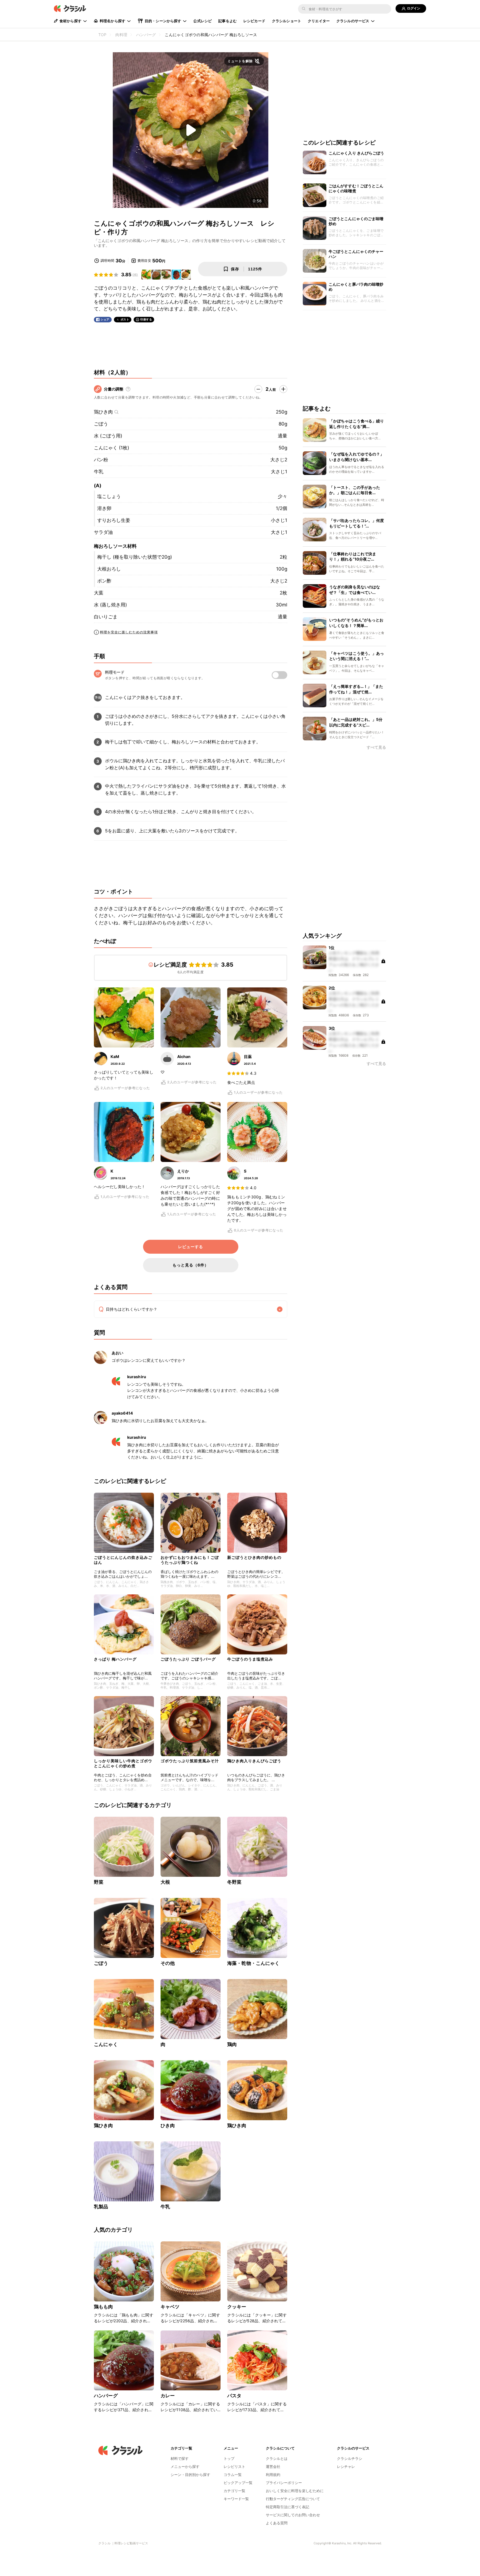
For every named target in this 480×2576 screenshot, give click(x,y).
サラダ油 (103, 532)
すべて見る (376, 747)
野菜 (99, 1882)
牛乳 (99, 472)
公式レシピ (202, 21)
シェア (105, 319)
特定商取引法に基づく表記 (287, 2507)
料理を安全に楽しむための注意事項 (129, 632)
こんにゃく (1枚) (112, 448)
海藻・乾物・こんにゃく (253, 1963)
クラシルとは (277, 2458)
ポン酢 (104, 581)
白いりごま (106, 617)
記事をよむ (227, 21)
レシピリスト (234, 2467)
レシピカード (254, 21)
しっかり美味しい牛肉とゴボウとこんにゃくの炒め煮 (123, 1763)
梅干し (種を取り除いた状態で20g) (135, 557)
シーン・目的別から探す (190, 2475)
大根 (165, 1882)
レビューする (191, 1247)
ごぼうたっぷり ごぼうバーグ (188, 1659)
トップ (229, 2458)
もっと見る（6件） (191, 1265)
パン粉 (101, 460)
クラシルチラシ (350, 2458)
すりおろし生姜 (114, 520)
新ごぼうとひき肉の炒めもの (254, 1557)
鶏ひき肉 (103, 412)
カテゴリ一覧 (234, 2491)
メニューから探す (185, 2467)
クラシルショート (287, 21)
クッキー (237, 2307)
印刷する (146, 319)
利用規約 (273, 2475)
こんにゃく (106, 2044)
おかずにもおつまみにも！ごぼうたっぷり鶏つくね (190, 1560)
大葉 (99, 593)
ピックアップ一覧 (238, 2483)
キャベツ (170, 2307)
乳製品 (101, 2207)
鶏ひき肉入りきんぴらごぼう (254, 1761)
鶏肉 (232, 2044)
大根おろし (109, 569)
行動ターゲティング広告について (293, 2499)
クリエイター (319, 21)
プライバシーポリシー (284, 2483)
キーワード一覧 (236, 2499)
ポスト (125, 319)
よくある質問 (277, 2523)
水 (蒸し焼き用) (110, 605)
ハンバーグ (106, 2396)
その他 (168, 1963)
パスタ (234, 2396)
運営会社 (273, 2467)
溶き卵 (104, 508)
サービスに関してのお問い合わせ (293, 2515)
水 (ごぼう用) (108, 436)
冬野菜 (234, 1882)
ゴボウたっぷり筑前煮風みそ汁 (190, 1761)
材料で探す (180, 2458)
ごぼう (101, 424)
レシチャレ (346, 2467)
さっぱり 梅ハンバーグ (115, 1659)
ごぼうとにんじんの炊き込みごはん (123, 1560)
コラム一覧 (233, 2475)
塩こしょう (109, 496)
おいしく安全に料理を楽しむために (295, 2491)
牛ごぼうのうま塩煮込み (250, 1659)
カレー (168, 2396)
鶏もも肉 (103, 2307)
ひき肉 (168, 2125)
